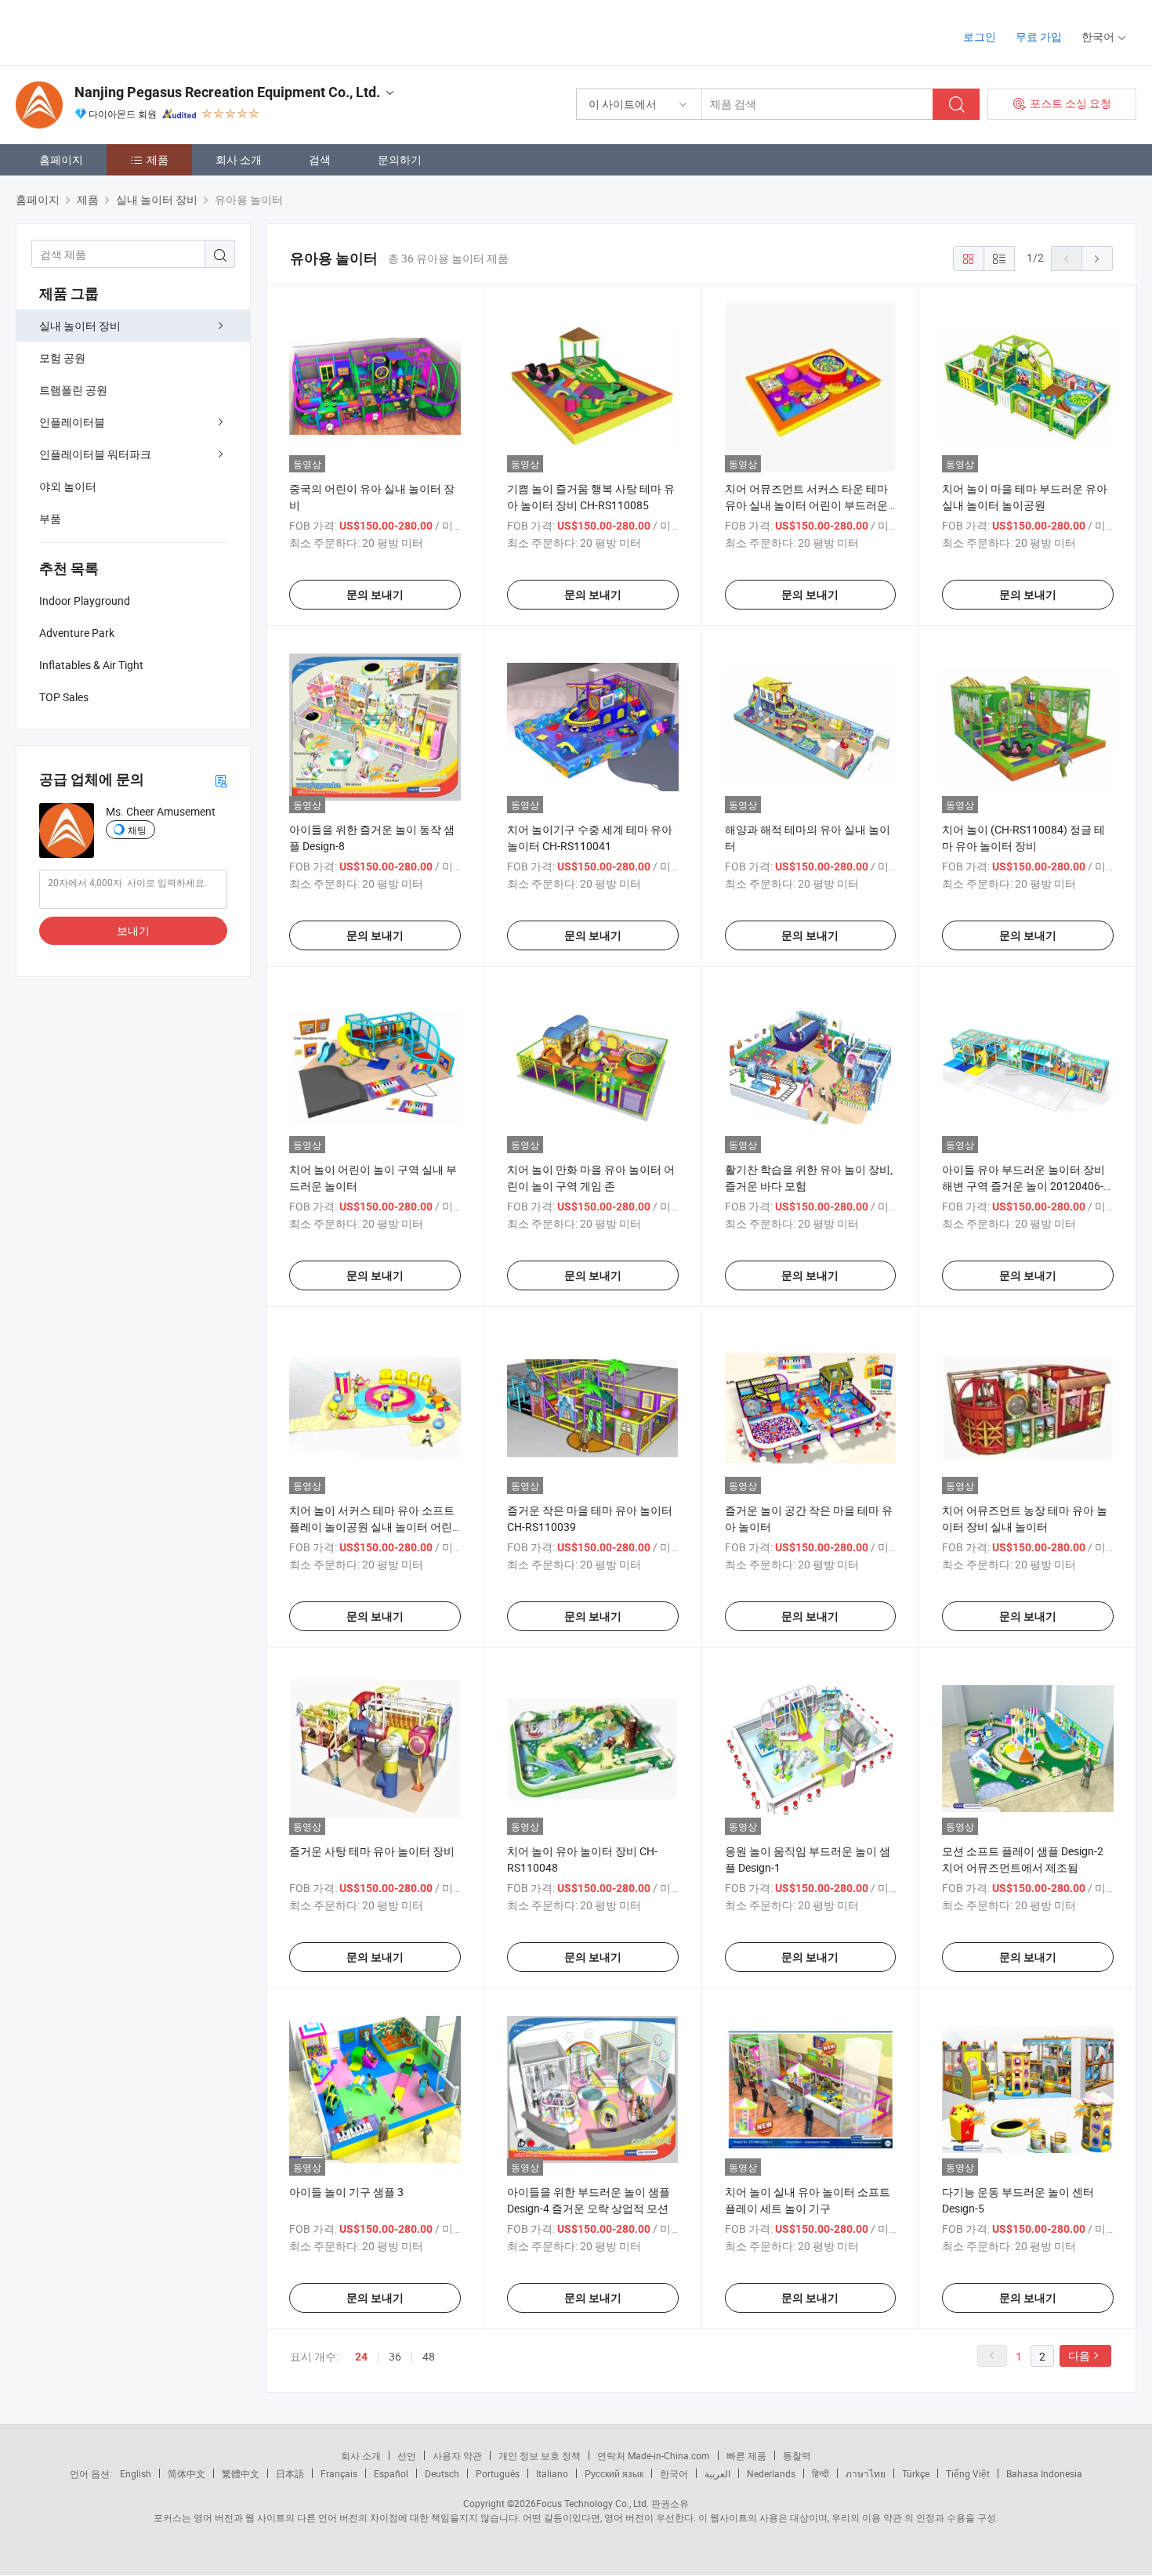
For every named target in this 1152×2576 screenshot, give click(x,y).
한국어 (674, 2473)
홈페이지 (61, 159)
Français (339, 2473)
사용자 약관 (457, 2455)
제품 (158, 159)
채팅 (137, 830)
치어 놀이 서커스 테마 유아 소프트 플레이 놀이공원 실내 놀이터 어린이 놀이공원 (372, 1527)
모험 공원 (62, 358)
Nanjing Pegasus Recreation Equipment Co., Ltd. (227, 92)
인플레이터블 (72, 422)
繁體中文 (241, 2473)
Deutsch (442, 2473)
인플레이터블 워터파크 (95, 454)
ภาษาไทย (866, 2473)
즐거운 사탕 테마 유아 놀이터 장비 (372, 1851)
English (136, 2473)
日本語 (290, 2473)
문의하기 (400, 159)
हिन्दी (821, 2473)
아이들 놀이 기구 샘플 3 (346, 2192)
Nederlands (771, 2473)
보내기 (133, 930)
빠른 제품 (746, 2455)
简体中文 (187, 2473)
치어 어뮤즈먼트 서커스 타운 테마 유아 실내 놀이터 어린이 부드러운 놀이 (806, 505)
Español (391, 2473)
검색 (320, 159)
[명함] (221, 780)
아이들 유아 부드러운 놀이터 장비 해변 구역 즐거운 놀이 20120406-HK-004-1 (1023, 1186)
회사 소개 (239, 159)
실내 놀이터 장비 (80, 326)
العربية (717, 2473)
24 (361, 2357)
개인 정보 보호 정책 (540, 2455)
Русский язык (614, 2473)
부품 (50, 518)
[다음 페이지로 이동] (1097, 259)
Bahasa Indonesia (1044, 2473)
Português (498, 2473)
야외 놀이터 (68, 486)
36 (395, 2356)
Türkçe (916, 2473)
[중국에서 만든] (116, 31)
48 (429, 2356)
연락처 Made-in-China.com (654, 2455)
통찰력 (797, 2455)
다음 (1079, 2355)
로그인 (980, 36)
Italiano (552, 2473)
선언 (407, 2455)
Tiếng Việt (968, 2473)
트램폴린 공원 (73, 390)
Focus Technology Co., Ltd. (592, 2503)
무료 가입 (1039, 36)
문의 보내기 (375, 595)
